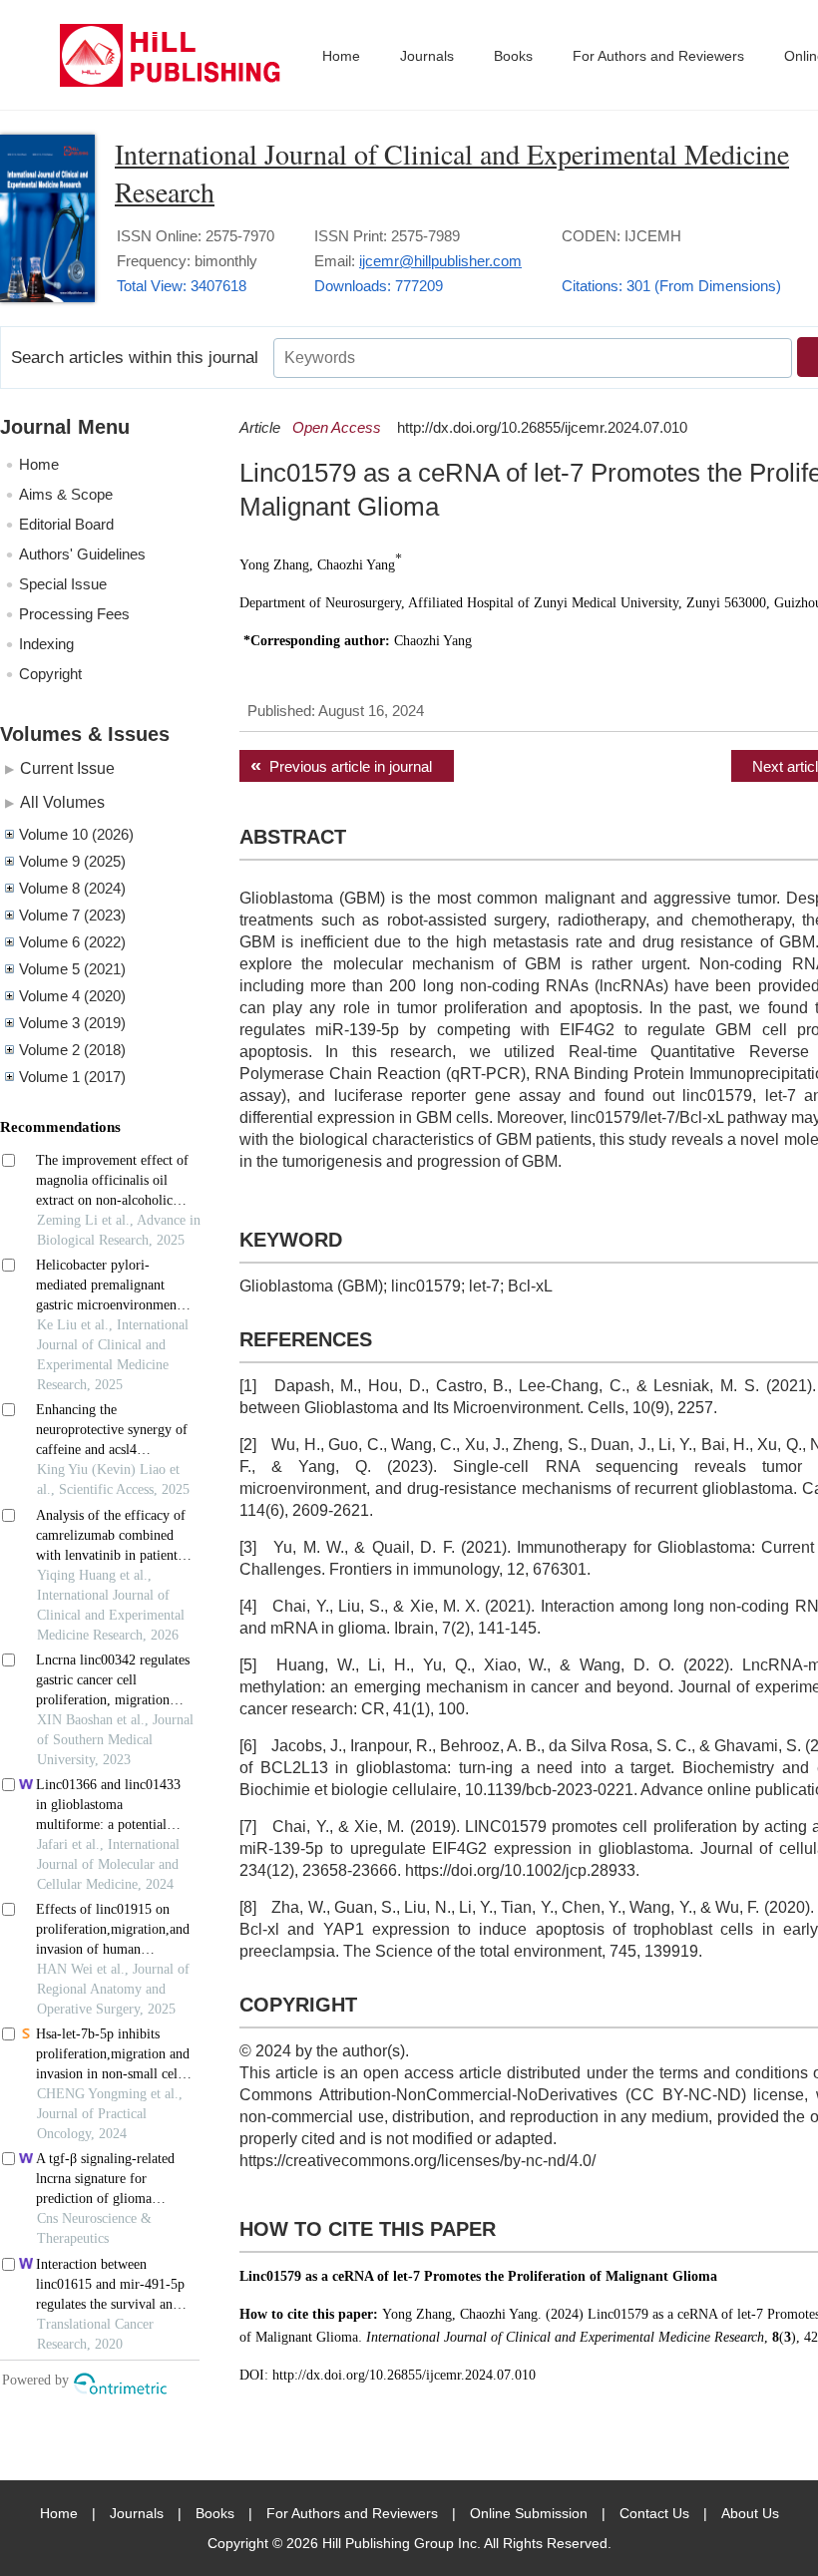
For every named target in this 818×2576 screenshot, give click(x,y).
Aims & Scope (66, 494)
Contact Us (654, 2513)
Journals (427, 56)
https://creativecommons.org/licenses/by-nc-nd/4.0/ (417, 2161)
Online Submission (529, 2513)
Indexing (46, 644)
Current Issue (67, 768)
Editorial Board (66, 524)
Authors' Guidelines (82, 554)
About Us (750, 2513)
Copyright (50, 674)
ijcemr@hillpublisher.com (440, 261)
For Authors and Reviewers (658, 56)
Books (513, 56)
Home (341, 56)
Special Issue (63, 584)
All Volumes (62, 802)
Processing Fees (74, 614)
